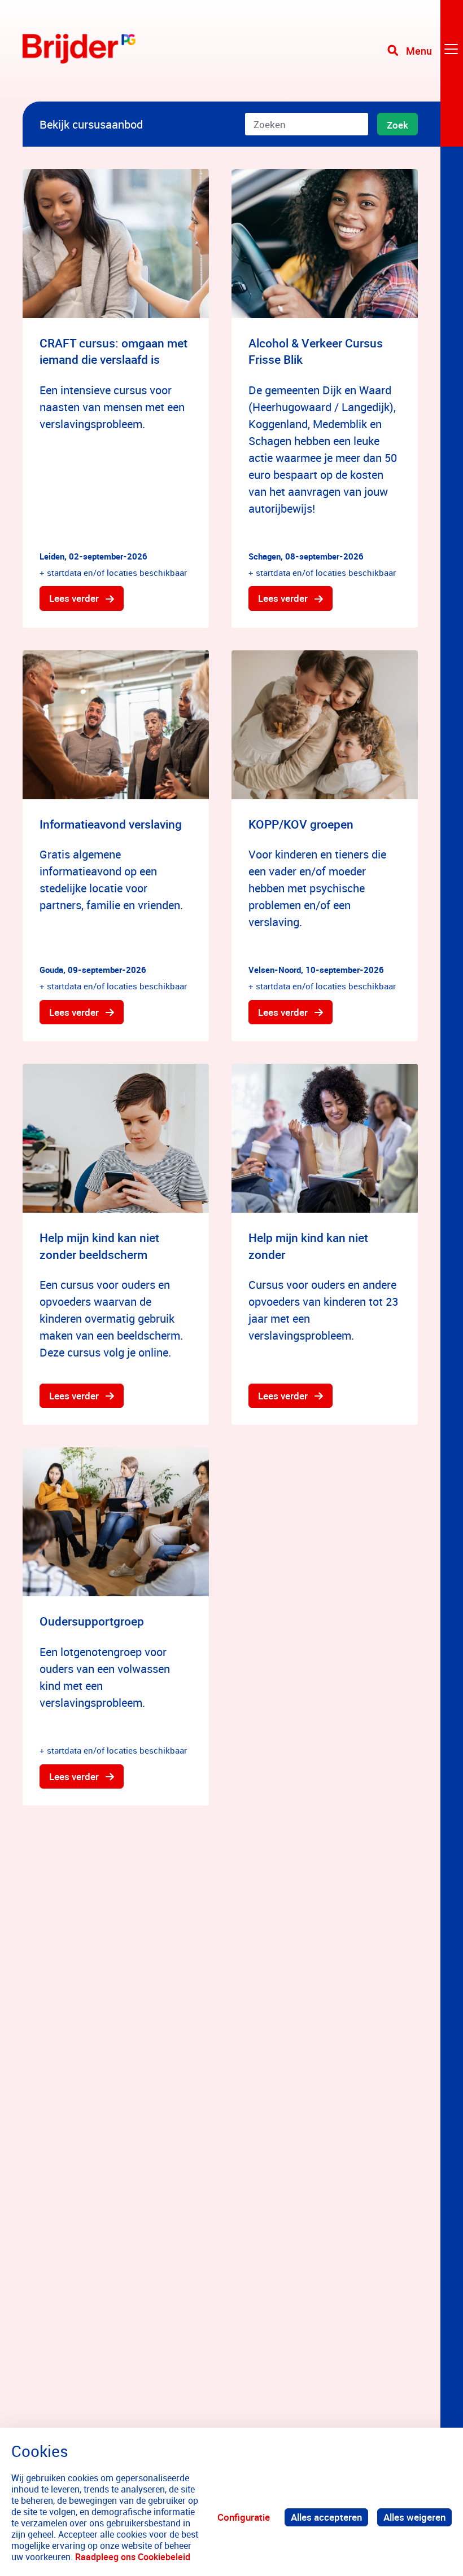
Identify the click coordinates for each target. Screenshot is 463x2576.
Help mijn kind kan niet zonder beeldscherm (99, 1246)
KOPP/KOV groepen (301, 824)
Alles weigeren (414, 2517)
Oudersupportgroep (92, 1621)
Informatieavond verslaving (111, 824)
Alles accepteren (326, 2517)
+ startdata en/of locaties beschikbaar (113, 573)
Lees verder (74, 598)
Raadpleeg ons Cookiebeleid (133, 2557)
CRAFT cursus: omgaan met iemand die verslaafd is (113, 351)
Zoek (398, 125)
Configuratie (244, 2517)
